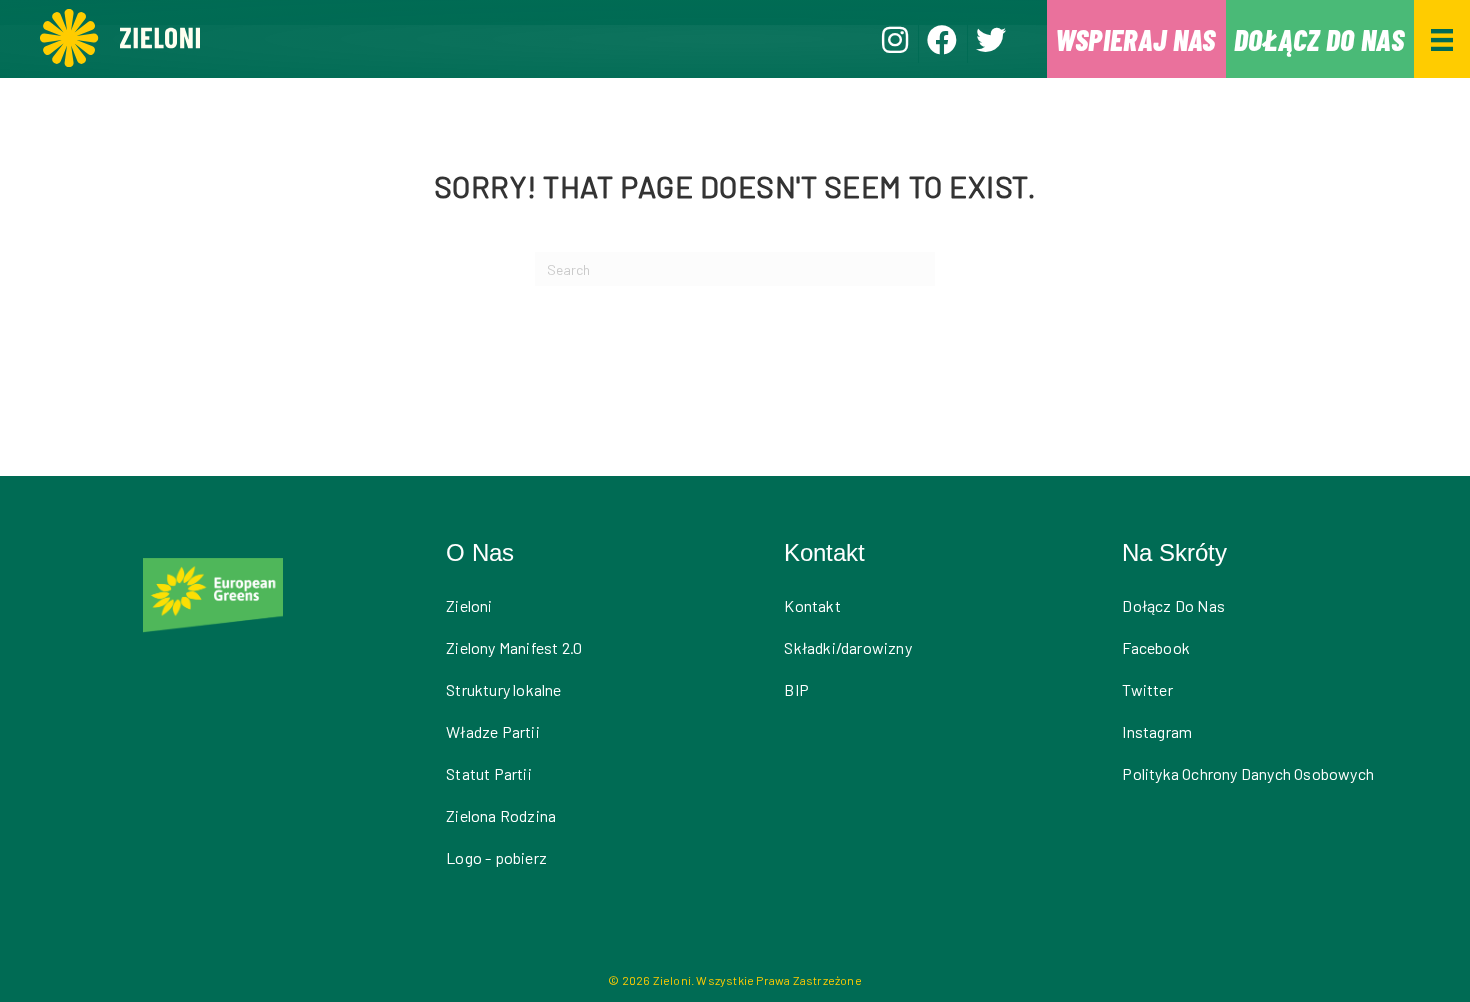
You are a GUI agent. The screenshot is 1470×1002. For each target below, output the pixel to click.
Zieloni (469, 605)
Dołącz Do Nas (1173, 605)
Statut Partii (489, 773)
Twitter (1147, 689)
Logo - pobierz (496, 857)
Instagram (1157, 731)
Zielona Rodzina (501, 815)
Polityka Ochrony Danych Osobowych (1248, 773)
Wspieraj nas (1135, 39)
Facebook (1156, 647)
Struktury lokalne (503, 689)
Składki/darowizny (847, 647)
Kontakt (812, 605)
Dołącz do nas (1319, 39)
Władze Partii (493, 731)
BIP (796, 689)
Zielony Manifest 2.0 (514, 647)
